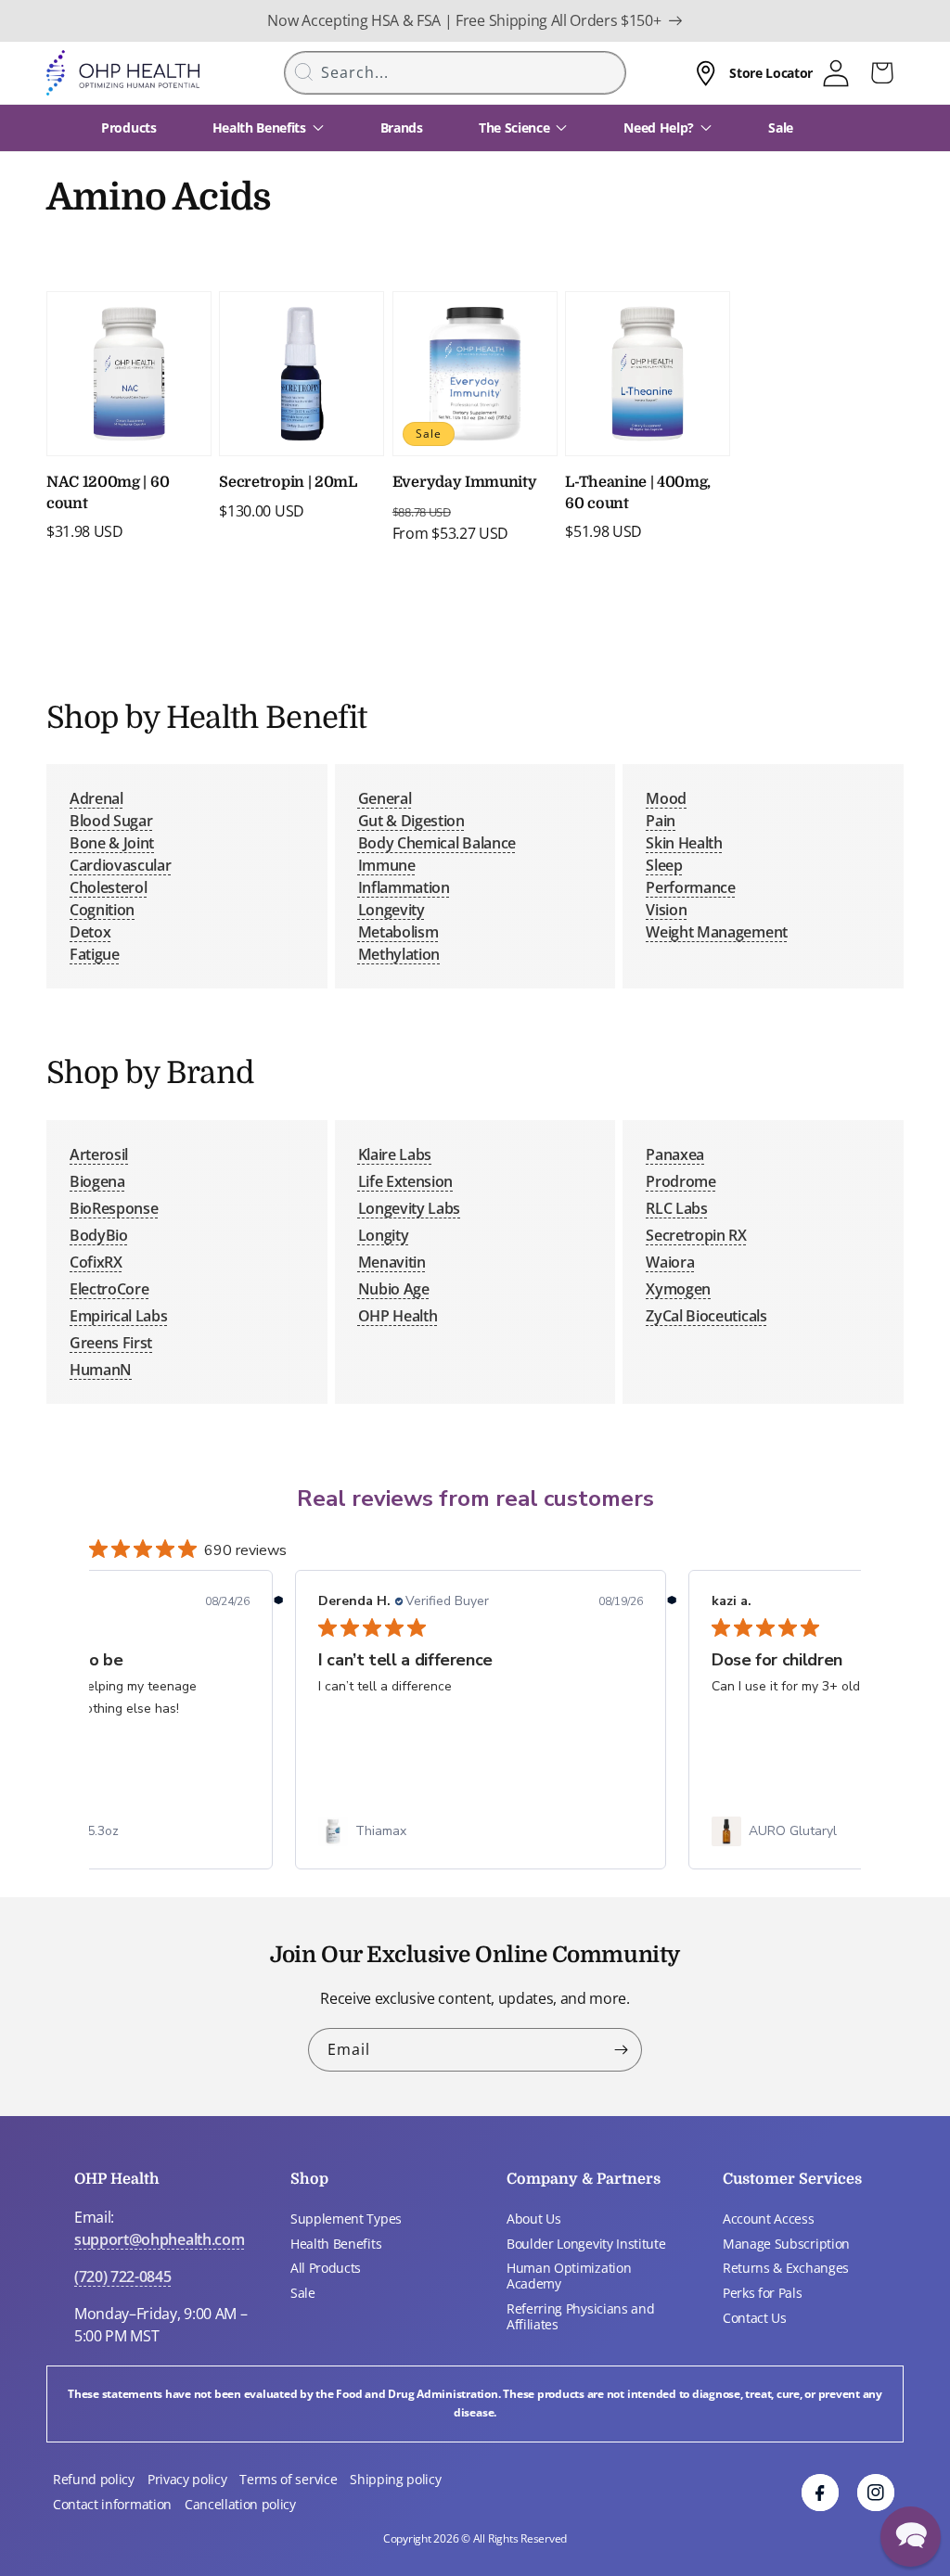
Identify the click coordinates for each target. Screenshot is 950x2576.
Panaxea (675, 1154)
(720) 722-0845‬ (123, 2276)
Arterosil (99, 1154)
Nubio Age (394, 1289)
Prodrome (680, 1181)
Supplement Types (346, 2219)
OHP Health (398, 1316)
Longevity (392, 910)
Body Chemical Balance (437, 843)
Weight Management (717, 932)
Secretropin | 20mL (288, 482)
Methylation (399, 954)
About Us (533, 2219)
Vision (666, 910)
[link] (481, 1831)
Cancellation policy (240, 2504)
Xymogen (678, 1289)
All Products (326, 2268)
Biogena (97, 1181)
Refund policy (94, 2479)
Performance (690, 887)
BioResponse (114, 1208)
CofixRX (96, 1262)
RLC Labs (676, 1208)
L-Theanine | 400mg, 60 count (638, 492)
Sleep (664, 865)
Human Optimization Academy (569, 2276)
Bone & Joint (112, 843)
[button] (911, 2537)
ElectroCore (109, 1289)
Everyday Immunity (465, 482)
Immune (387, 865)
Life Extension (406, 1181)
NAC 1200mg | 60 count (108, 492)
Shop (309, 2179)
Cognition (102, 910)
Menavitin (392, 1262)
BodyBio (99, 1235)
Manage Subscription (786, 2244)
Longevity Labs (410, 1208)
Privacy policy (187, 2479)
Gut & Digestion (411, 821)
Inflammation (404, 887)
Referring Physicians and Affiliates (580, 2316)
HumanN (101, 1370)
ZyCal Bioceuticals (706, 1316)
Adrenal (96, 798)
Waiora (670, 1262)
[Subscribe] (621, 2050)
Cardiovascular (121, 865)
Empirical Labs (119, 1316)
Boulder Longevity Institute (586, 2244)
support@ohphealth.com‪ (159, 2239)
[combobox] (456, 73)
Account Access (769, 2219)
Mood (666, 798)
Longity (384, 1235)
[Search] (304, 71)
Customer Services (792, 2179)
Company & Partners (584, 2179)
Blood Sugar (111, 821)
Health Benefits (336, 2244)
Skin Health (684, 843)
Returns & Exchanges (786, 2268)
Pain (661, 821)
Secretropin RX (696, 1235)
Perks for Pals (763, 2293)
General (385, 798)
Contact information (112, 2504)
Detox (90, 932)
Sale (303, 2293)
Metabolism (398, 932)
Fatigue (95, 954)
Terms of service (288, 2479)
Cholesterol (108, 887)
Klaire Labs (395, 1154)
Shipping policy (395, 2479)
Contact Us (755, 2318)
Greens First (111, 1343)
